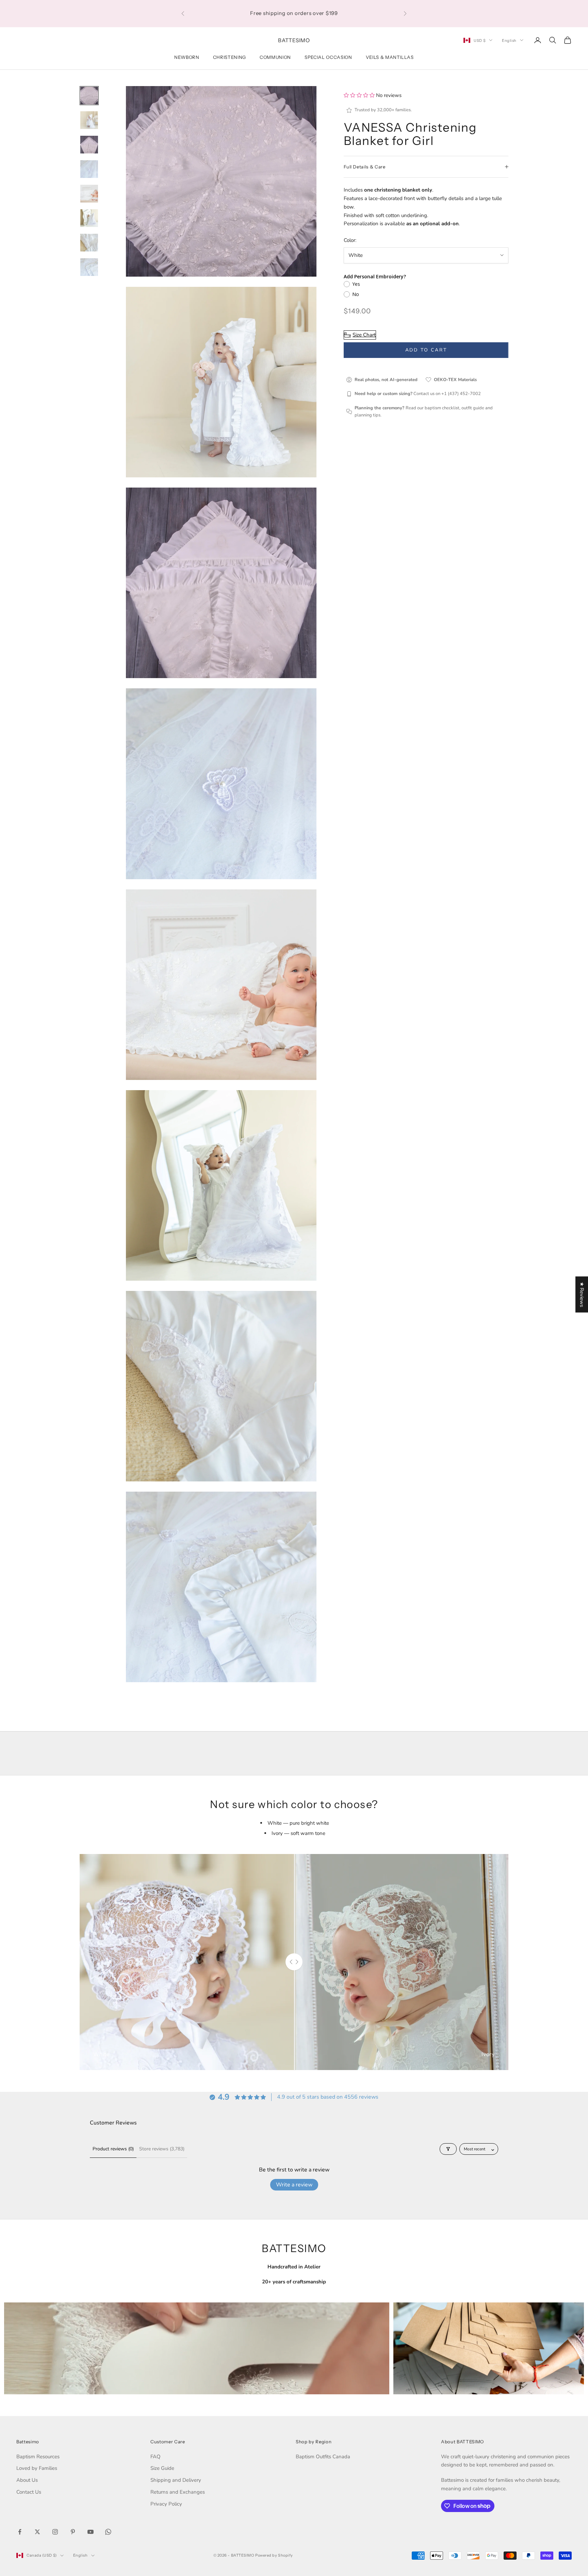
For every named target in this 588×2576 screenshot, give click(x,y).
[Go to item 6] (89, 218)
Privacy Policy (166, 2504)
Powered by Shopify (274, 2555)
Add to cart (426, 350)
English (509, 40)
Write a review (294, 2185)
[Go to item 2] (89, 120)
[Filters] (448, 2149)
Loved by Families (37, 2468)
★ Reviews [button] (582, 1294)
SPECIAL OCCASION (328, 57)
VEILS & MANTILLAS (390, 57)
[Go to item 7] (89, 243)
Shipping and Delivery (176, 2480)
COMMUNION (275, 57)
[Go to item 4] (89, 169)
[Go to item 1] (89, 96)
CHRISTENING (230, 57)
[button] (360, 95)
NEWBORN (187, 57)
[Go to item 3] (89, 145)
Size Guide (162, 2468)
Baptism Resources (38, 2457)
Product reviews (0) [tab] (113, 2149)
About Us (27, 2480)
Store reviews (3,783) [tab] (162, 2149)
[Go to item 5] (89, 194)
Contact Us (29, 2492)
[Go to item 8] (89, 267)
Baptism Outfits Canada (323, 2457)
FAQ (156, 2457)
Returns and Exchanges (178, 2492)
